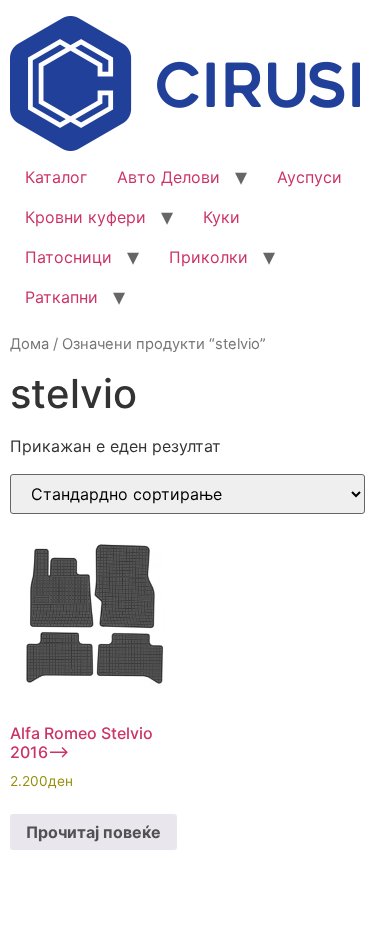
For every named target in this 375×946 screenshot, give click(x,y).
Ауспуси (309, 177)
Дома (29, 344)
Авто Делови (168, 177)
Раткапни (61, 297)
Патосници (68, 257)
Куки (221, 217)
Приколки (208, 257)
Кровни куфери (85, 217)
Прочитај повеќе (93, 832)
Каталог (56, 177)
